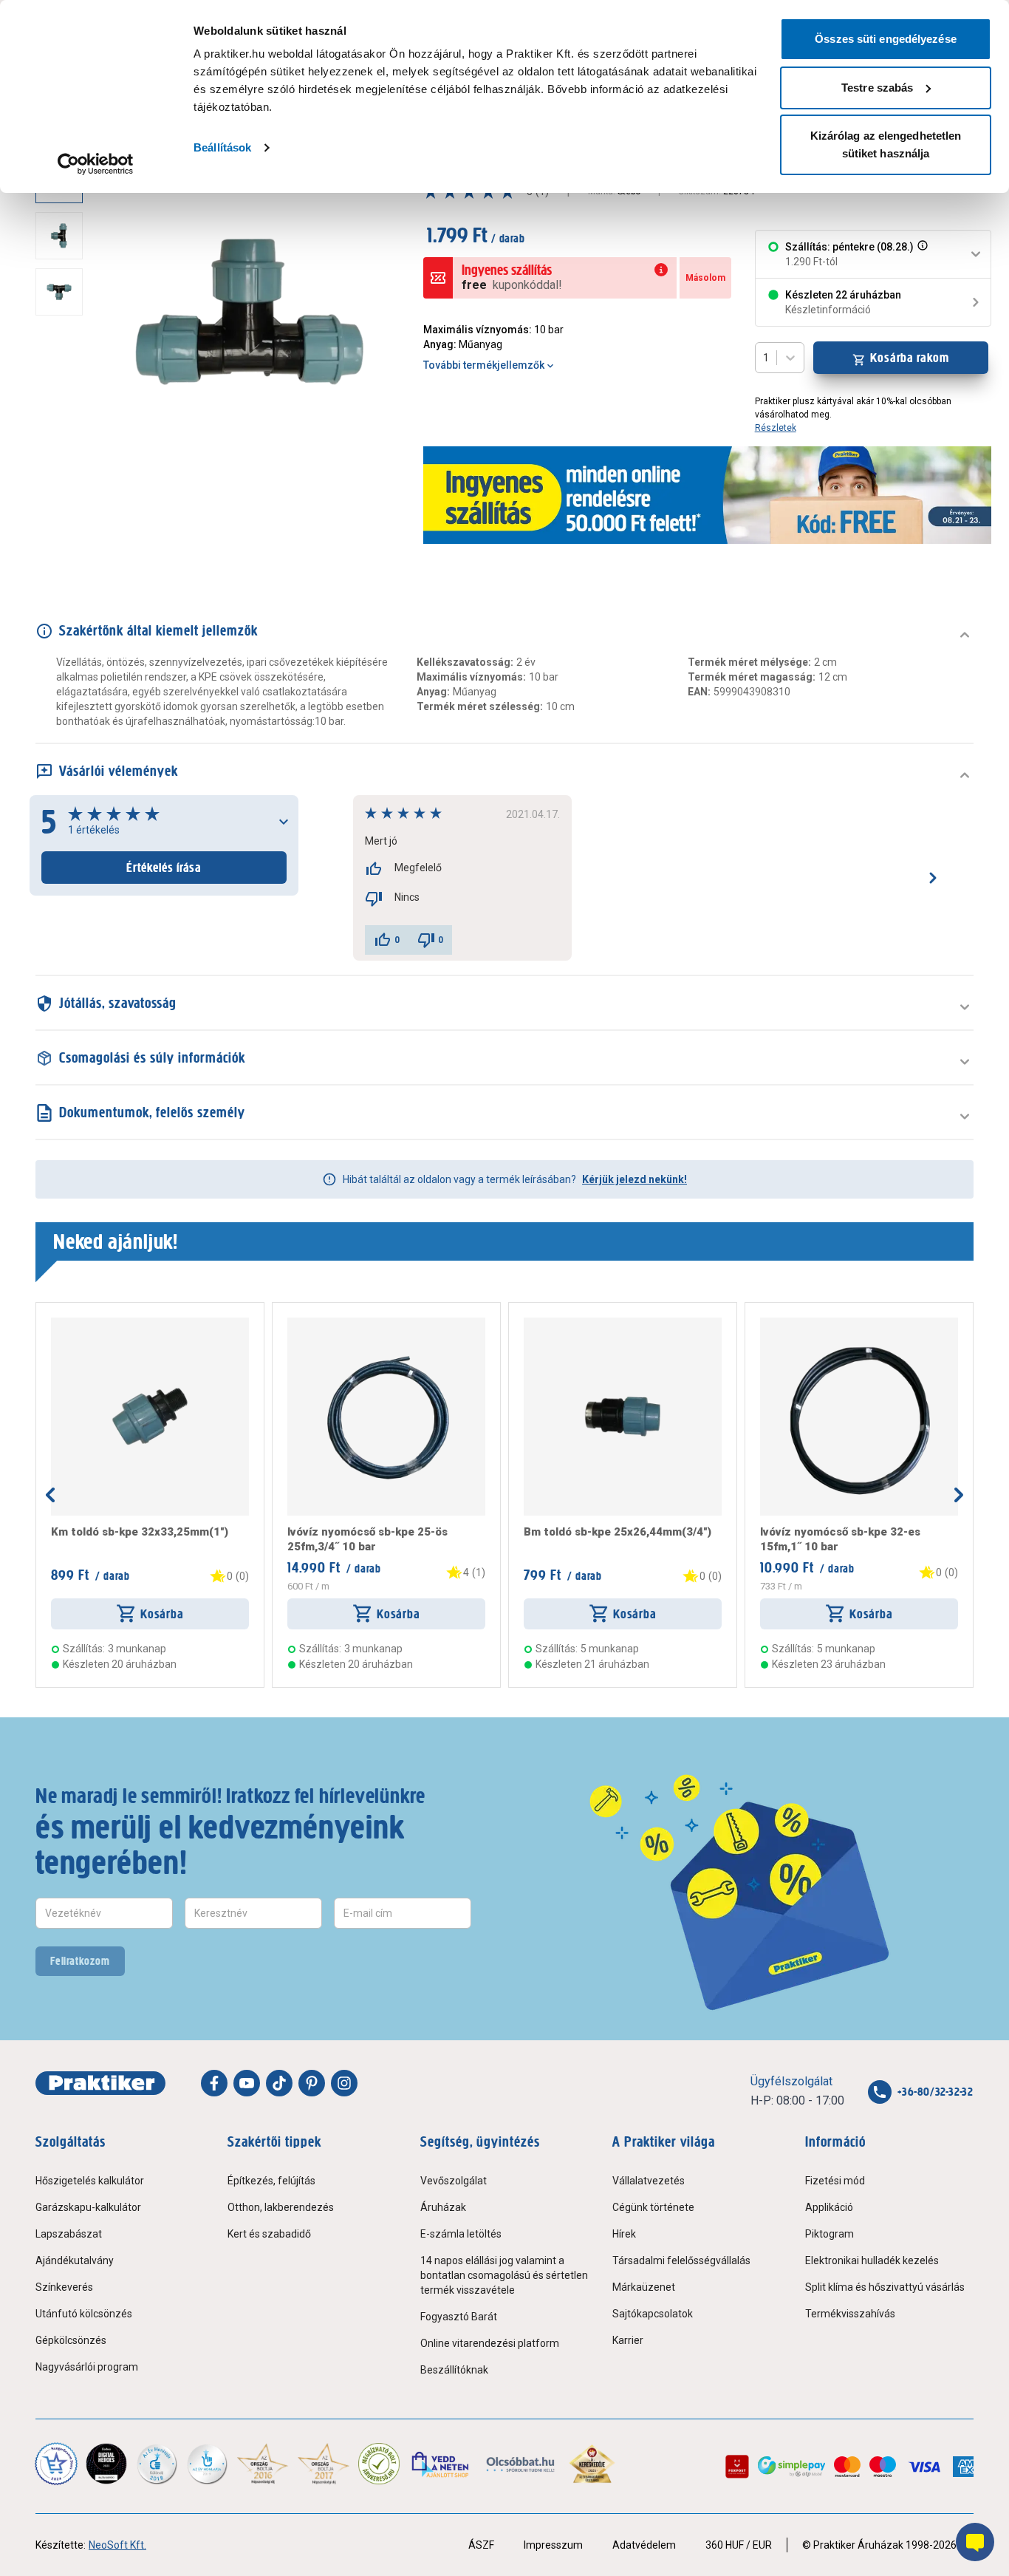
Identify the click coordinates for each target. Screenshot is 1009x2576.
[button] (921, 254)
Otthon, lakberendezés (281, 2207)
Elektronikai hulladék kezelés (872, 2260)
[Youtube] (247, 2083)
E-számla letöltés (461, 2234)
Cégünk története (653, 2207)
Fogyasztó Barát (459, 2317)
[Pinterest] (312, 2083)
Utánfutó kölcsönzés (84, 2314)
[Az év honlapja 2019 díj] (207, 2464)
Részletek (776, 428)
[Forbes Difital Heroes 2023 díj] (106, 2464)
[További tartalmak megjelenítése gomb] (64, 476)
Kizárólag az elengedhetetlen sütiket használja (886, 144)
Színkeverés (64, 2287)
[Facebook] (214, 2083)
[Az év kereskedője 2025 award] (592, 2464)
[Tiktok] (279, 2083)
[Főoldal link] (100, 2083)
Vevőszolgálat (454, 2181)
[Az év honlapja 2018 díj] (157, 2464)
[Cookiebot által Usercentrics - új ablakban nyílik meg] (96, 164)
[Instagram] (344, 2083)
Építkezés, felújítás (271, 2181)
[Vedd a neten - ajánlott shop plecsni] (441, 2464)
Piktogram (830, 2234)
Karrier (628, 2340)
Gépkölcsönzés (71, 2340)
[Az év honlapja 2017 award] (324, 2464)
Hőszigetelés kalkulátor (90, 2181)
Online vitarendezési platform (490, 2343)
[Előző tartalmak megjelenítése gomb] (50, 1495)
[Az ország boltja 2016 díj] (263, 2464)
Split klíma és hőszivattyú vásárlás (885, 2287)
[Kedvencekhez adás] (57, 1323)
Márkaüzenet (644, 2287)
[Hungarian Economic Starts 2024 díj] (56, 2464)
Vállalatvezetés (649, 2181)
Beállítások (222, 147)
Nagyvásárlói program (87, 2367)
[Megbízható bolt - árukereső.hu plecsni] (379, 2464)
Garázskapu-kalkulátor (88, 2207)
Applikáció (829, 2207)
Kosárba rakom (910, 358)
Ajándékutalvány (75, 2260)
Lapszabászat (69, 2234)
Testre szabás (877, 88)
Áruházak (443, 2207)
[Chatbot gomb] (975, 2542)
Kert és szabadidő (269, 2234)
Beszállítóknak (454, 2370)
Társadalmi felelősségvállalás (681, 2260)
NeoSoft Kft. (117, 2545)
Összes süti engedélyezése (886, 39)
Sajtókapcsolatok (653, 2314)
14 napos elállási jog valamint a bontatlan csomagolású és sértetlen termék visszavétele (504, 2275)
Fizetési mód (835, 2181)
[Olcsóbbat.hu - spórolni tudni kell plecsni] (521, 2464)
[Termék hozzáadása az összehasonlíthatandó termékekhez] (78, 1323)
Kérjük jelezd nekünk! (635, 1179)
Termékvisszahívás (850, 2314)
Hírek (624, 2234)
